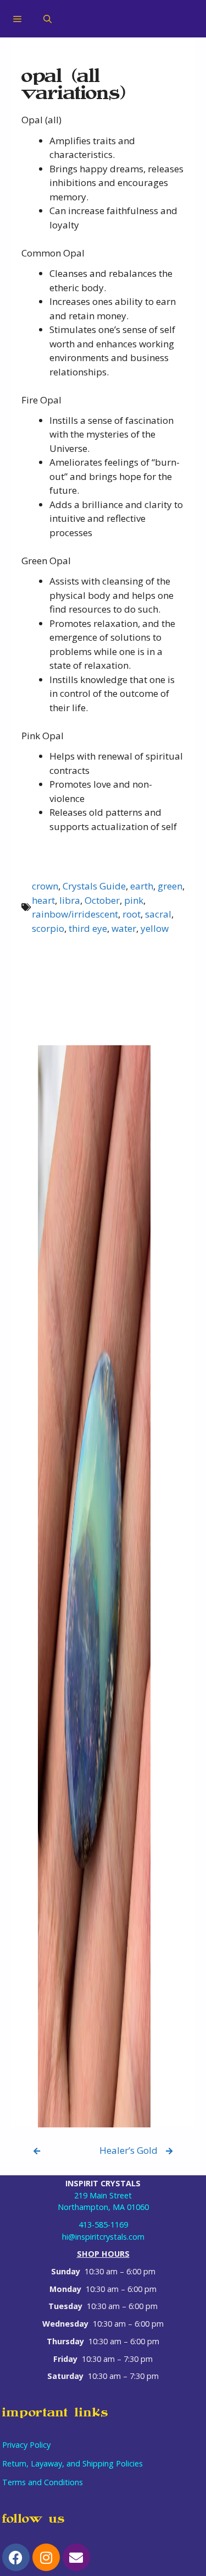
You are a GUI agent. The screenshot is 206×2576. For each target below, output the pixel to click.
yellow (155, 928)
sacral (158, 914)
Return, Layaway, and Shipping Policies (73, 2463)
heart (43, 900)
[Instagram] (46, 2557)
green (170, 886)
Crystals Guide (94, 886)
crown (45, 886)
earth (142, 886)
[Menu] (17, 19)
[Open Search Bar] (48, 19)
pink (134, 900)
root (132, 914)
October (102, 900)
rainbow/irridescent (75, 914)
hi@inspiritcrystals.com (103, 2237)
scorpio (48, 928)
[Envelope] (76, 2557)
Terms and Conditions (43, 2482)
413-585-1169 (103, 2225)
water (124, 928)
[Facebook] (16, 2557)
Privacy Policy (26, 2445)
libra (70, 900)
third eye (88, 928)
